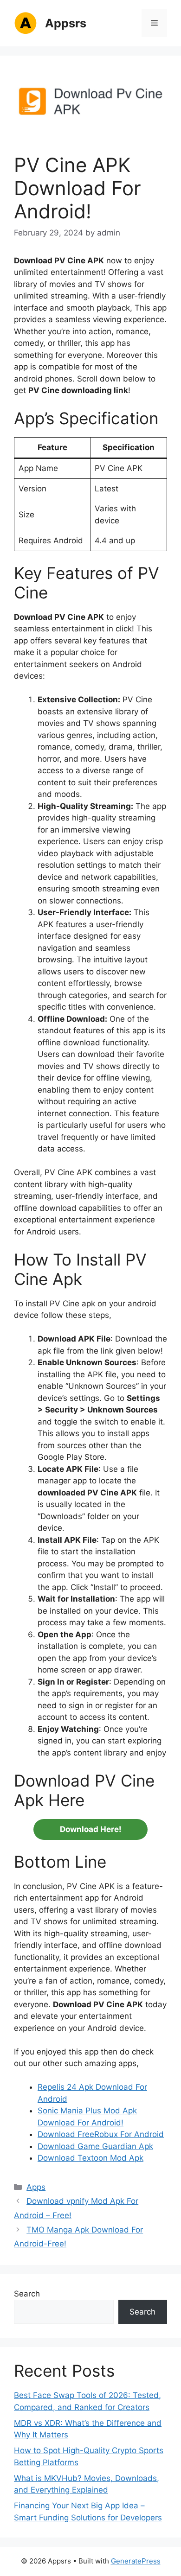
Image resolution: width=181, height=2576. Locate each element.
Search (27, 2294)
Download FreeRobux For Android (101, 2134)
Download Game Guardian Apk (95, 2146)
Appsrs (66, 23)
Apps (36, 2187)
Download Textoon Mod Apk (90, 2158)
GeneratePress (136, 2561)
